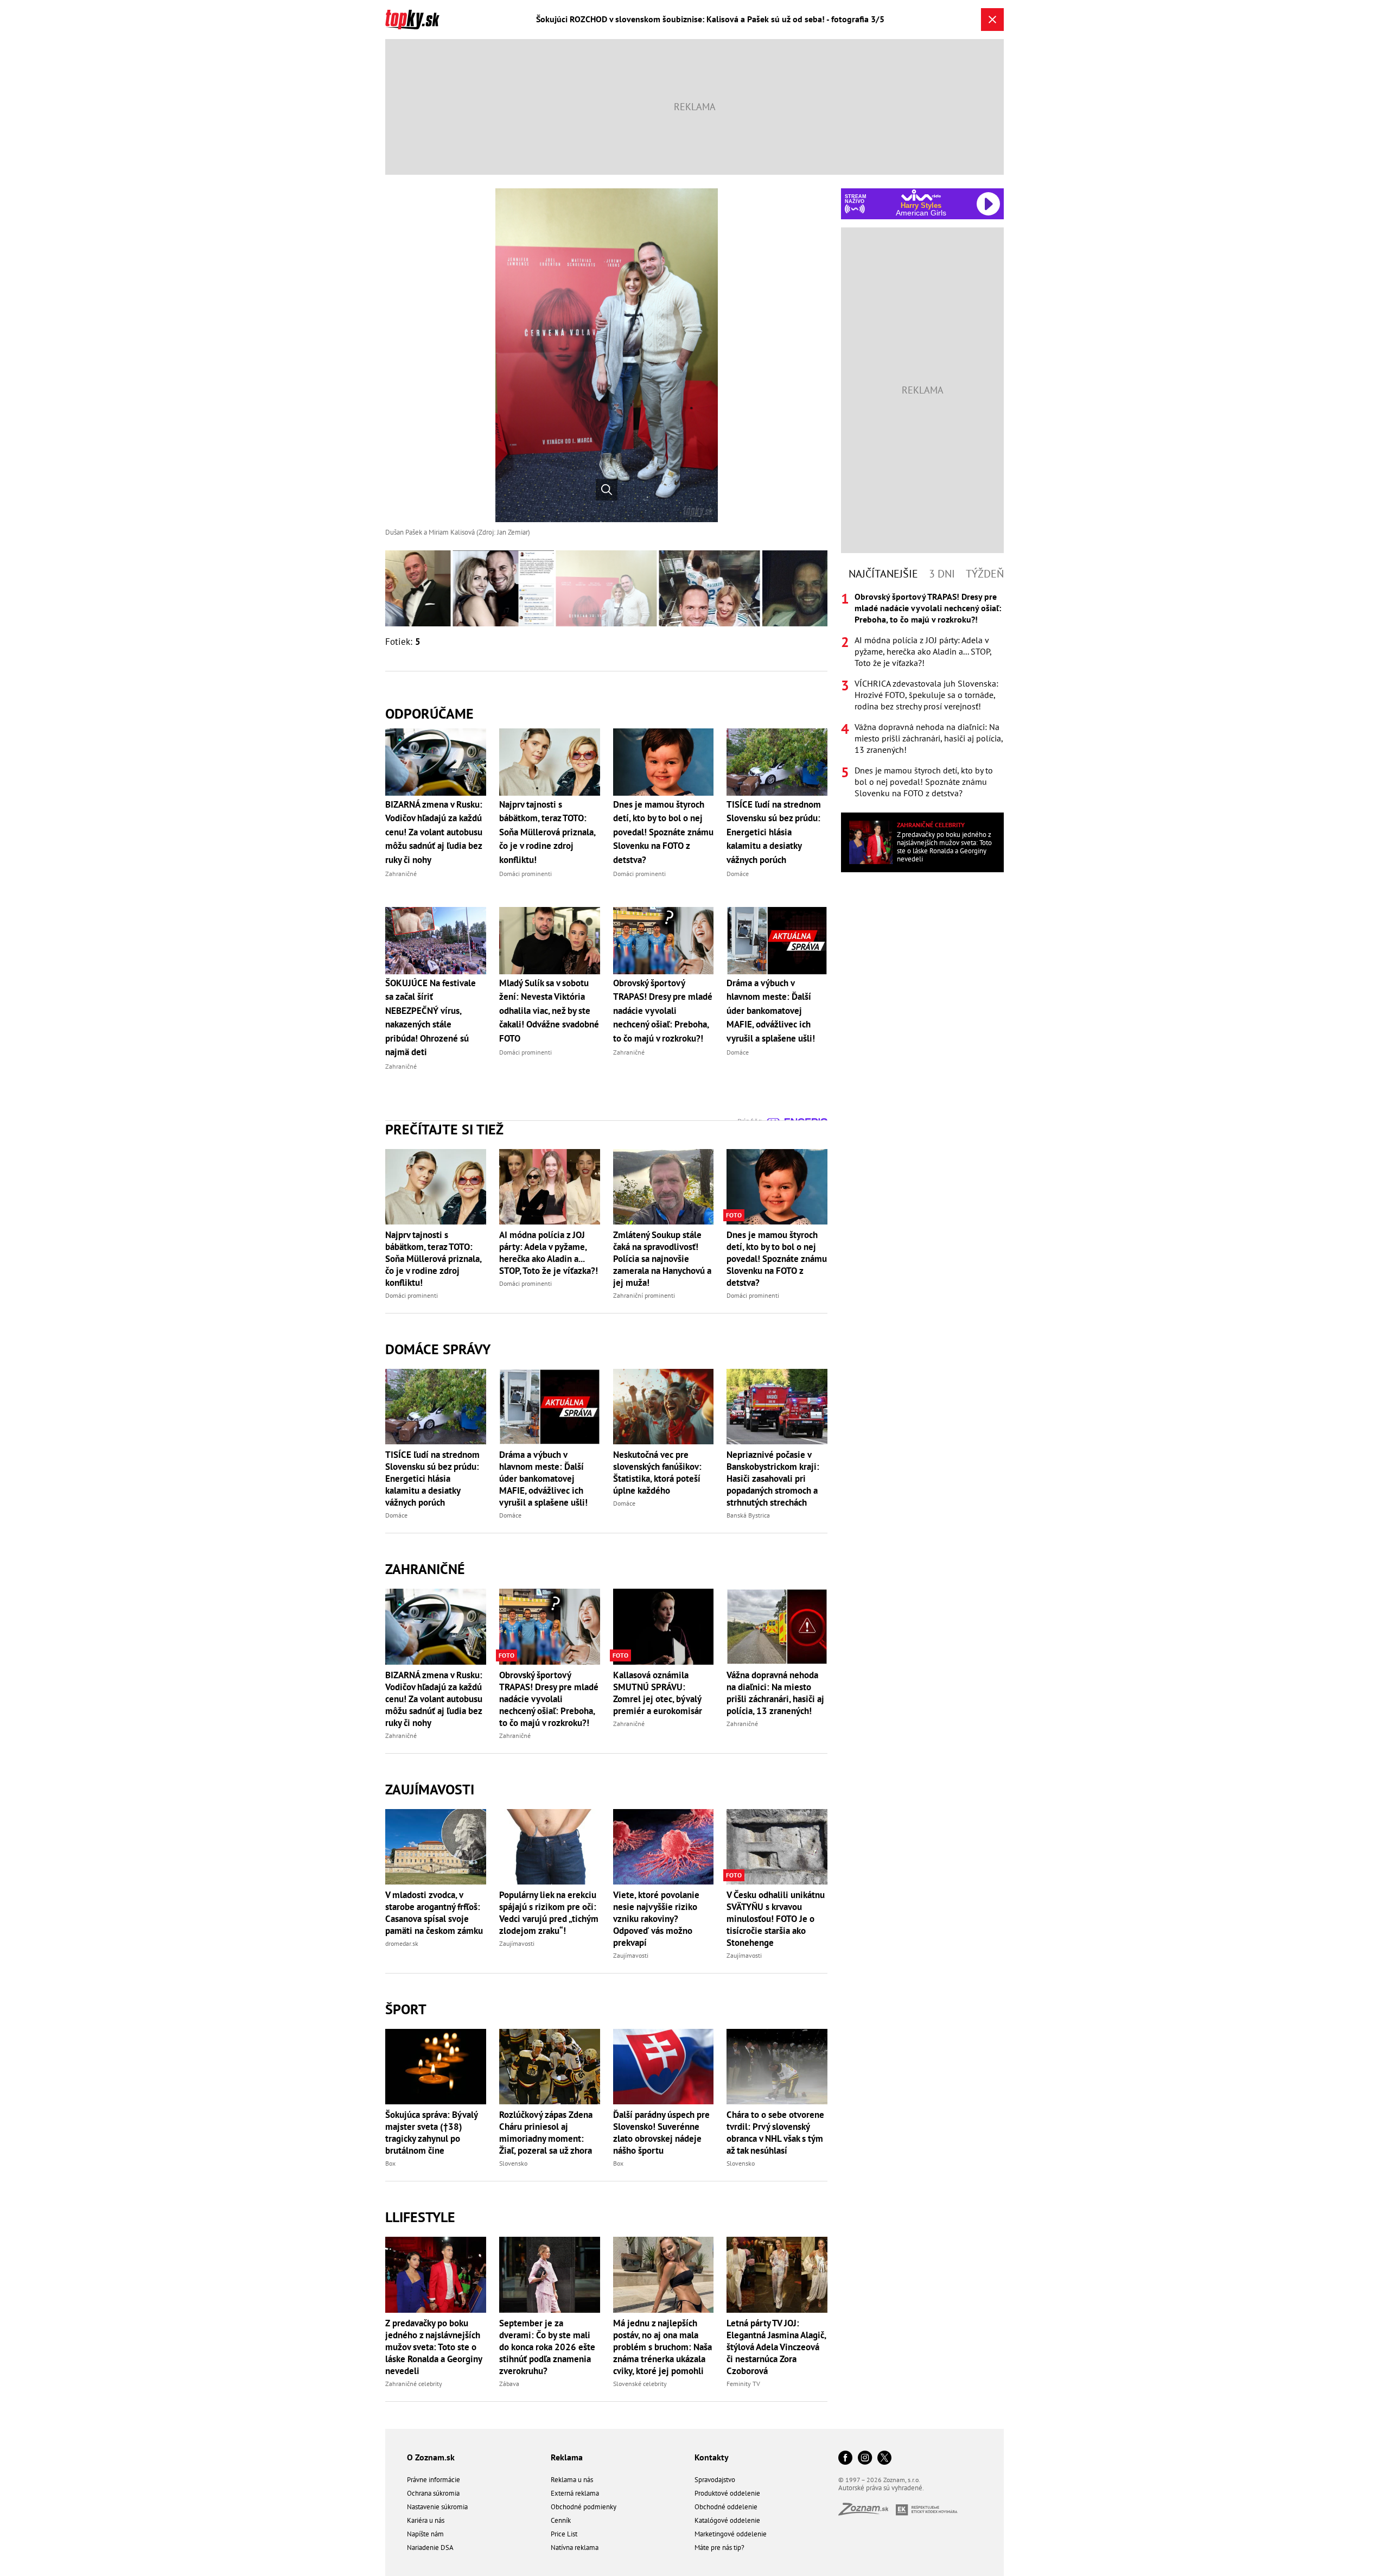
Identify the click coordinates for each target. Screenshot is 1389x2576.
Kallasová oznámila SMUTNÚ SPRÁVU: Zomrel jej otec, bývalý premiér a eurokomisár (658, 1693)
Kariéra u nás (426, 2520)
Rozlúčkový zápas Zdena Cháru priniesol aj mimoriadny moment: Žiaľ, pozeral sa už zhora (546, 2133)
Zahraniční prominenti (644, 1295)
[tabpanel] (922, 695)
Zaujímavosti (430, 1789)
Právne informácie (434, 2480)
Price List (564, 2534)
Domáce (396, 1515)
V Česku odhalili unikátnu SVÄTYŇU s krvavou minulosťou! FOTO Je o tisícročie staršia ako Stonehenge (776, 1919)
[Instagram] (865, 2458)
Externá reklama (575, 2493)
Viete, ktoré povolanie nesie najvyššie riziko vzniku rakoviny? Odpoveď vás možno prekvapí (656, 1919)
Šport (406, 2009)
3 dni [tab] (942, 574)
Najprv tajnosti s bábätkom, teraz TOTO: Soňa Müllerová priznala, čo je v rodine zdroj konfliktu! (433, 1259)
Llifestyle (420, 2217)
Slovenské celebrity (640, 2384)
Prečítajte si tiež (444, 1129)
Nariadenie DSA (430, 2548)
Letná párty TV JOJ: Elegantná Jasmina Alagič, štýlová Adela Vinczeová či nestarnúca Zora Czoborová (776, 2347)
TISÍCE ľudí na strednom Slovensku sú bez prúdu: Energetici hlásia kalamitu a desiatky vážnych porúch (432, 1479)
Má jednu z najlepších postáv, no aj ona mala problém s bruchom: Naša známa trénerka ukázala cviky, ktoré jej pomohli (662, 2347)
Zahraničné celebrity (414, 2384)
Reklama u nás (572, 2480)
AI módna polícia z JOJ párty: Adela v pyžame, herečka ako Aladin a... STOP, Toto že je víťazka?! (549, 1253)
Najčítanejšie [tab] (883, 574)
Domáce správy (438, 1349)
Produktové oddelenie (727, 2493)
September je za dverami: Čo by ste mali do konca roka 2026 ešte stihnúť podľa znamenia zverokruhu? (547, 2347)
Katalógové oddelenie (727, 2520)
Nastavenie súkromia (437, 2507)
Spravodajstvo (715, 2480)
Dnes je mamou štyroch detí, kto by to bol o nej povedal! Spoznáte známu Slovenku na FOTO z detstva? (777, 1259)
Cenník (561, 2520)
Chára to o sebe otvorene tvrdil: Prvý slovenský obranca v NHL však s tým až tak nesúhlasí (775, 2133)
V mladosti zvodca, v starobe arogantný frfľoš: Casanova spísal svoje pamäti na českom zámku (434, 1913)
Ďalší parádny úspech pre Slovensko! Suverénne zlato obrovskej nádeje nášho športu (661, 2133)
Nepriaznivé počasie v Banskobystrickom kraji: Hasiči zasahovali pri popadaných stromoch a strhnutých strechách (773, 1479)
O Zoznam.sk (431, 2457)
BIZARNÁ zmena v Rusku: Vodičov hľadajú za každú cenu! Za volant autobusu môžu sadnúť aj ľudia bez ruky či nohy (434, 1699)
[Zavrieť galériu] (992, 20)
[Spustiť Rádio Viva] (921, 195)
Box (390, 2163)
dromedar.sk (402, 1943)
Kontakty (712, 2457)
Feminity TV (743, 2384)
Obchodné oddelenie (726, 2507)
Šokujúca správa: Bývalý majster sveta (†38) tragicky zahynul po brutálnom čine (431, 2133)
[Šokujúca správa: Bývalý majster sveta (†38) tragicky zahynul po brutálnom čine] (436, 2067)
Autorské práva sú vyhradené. (881, 2488)
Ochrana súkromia (433, 2493)
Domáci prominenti (412, 1295)
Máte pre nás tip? (719, 2548)
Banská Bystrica (748, 1515)
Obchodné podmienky (584, 2507)
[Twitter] (884, 2458)
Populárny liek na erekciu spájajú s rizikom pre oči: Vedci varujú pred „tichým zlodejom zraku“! (549, 1913)
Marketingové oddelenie (731, 2534)
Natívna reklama (575, 2548)
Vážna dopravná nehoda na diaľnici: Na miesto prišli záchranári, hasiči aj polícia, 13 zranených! (775, 1693)
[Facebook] (845, 2458)
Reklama (567, 2457)
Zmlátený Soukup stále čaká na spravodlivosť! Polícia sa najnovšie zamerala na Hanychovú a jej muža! (662, 1259)
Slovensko (513, 2163)
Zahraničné (425, 1569)
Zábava (509, 2384)
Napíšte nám (425, 2534)
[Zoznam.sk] (867, 2512)
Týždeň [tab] (985, 574)
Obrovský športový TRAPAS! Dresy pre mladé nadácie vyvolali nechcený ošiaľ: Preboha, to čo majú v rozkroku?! (549, 1699)
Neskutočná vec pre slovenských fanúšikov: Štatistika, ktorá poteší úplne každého (657, 1473)
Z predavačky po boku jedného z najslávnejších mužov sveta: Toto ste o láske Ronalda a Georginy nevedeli (434, 2347)
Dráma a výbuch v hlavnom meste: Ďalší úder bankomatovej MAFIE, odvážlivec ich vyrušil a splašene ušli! (543, 1479)
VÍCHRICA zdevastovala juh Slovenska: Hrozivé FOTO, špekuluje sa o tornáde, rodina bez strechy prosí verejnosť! (926, 695)
